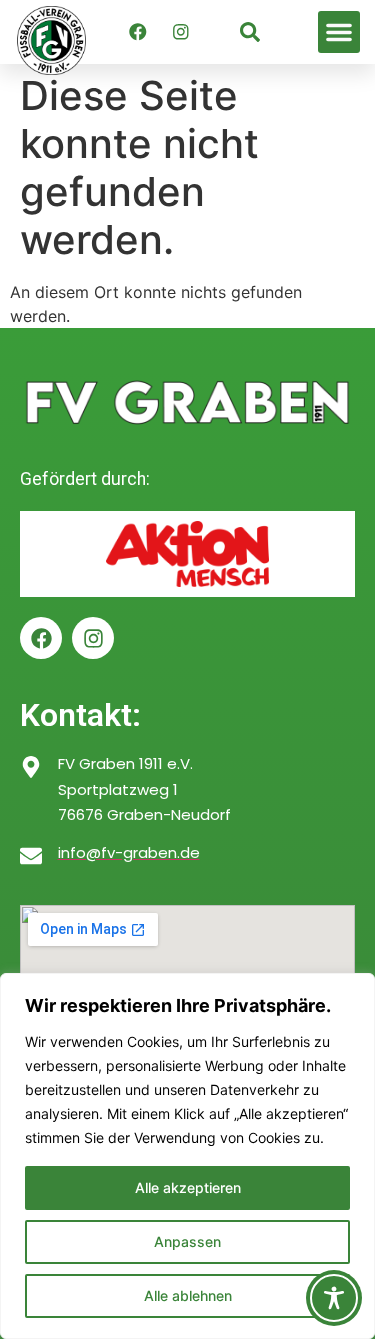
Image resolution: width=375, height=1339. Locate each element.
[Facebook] (138, 32)
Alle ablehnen (188, 1295)
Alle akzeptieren (188, 1187)
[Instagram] (181, 32)
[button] (339, 32)
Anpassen (187, 1241)
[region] (187, 1156)
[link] (250, 32)
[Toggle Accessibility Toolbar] (334, 1298)
